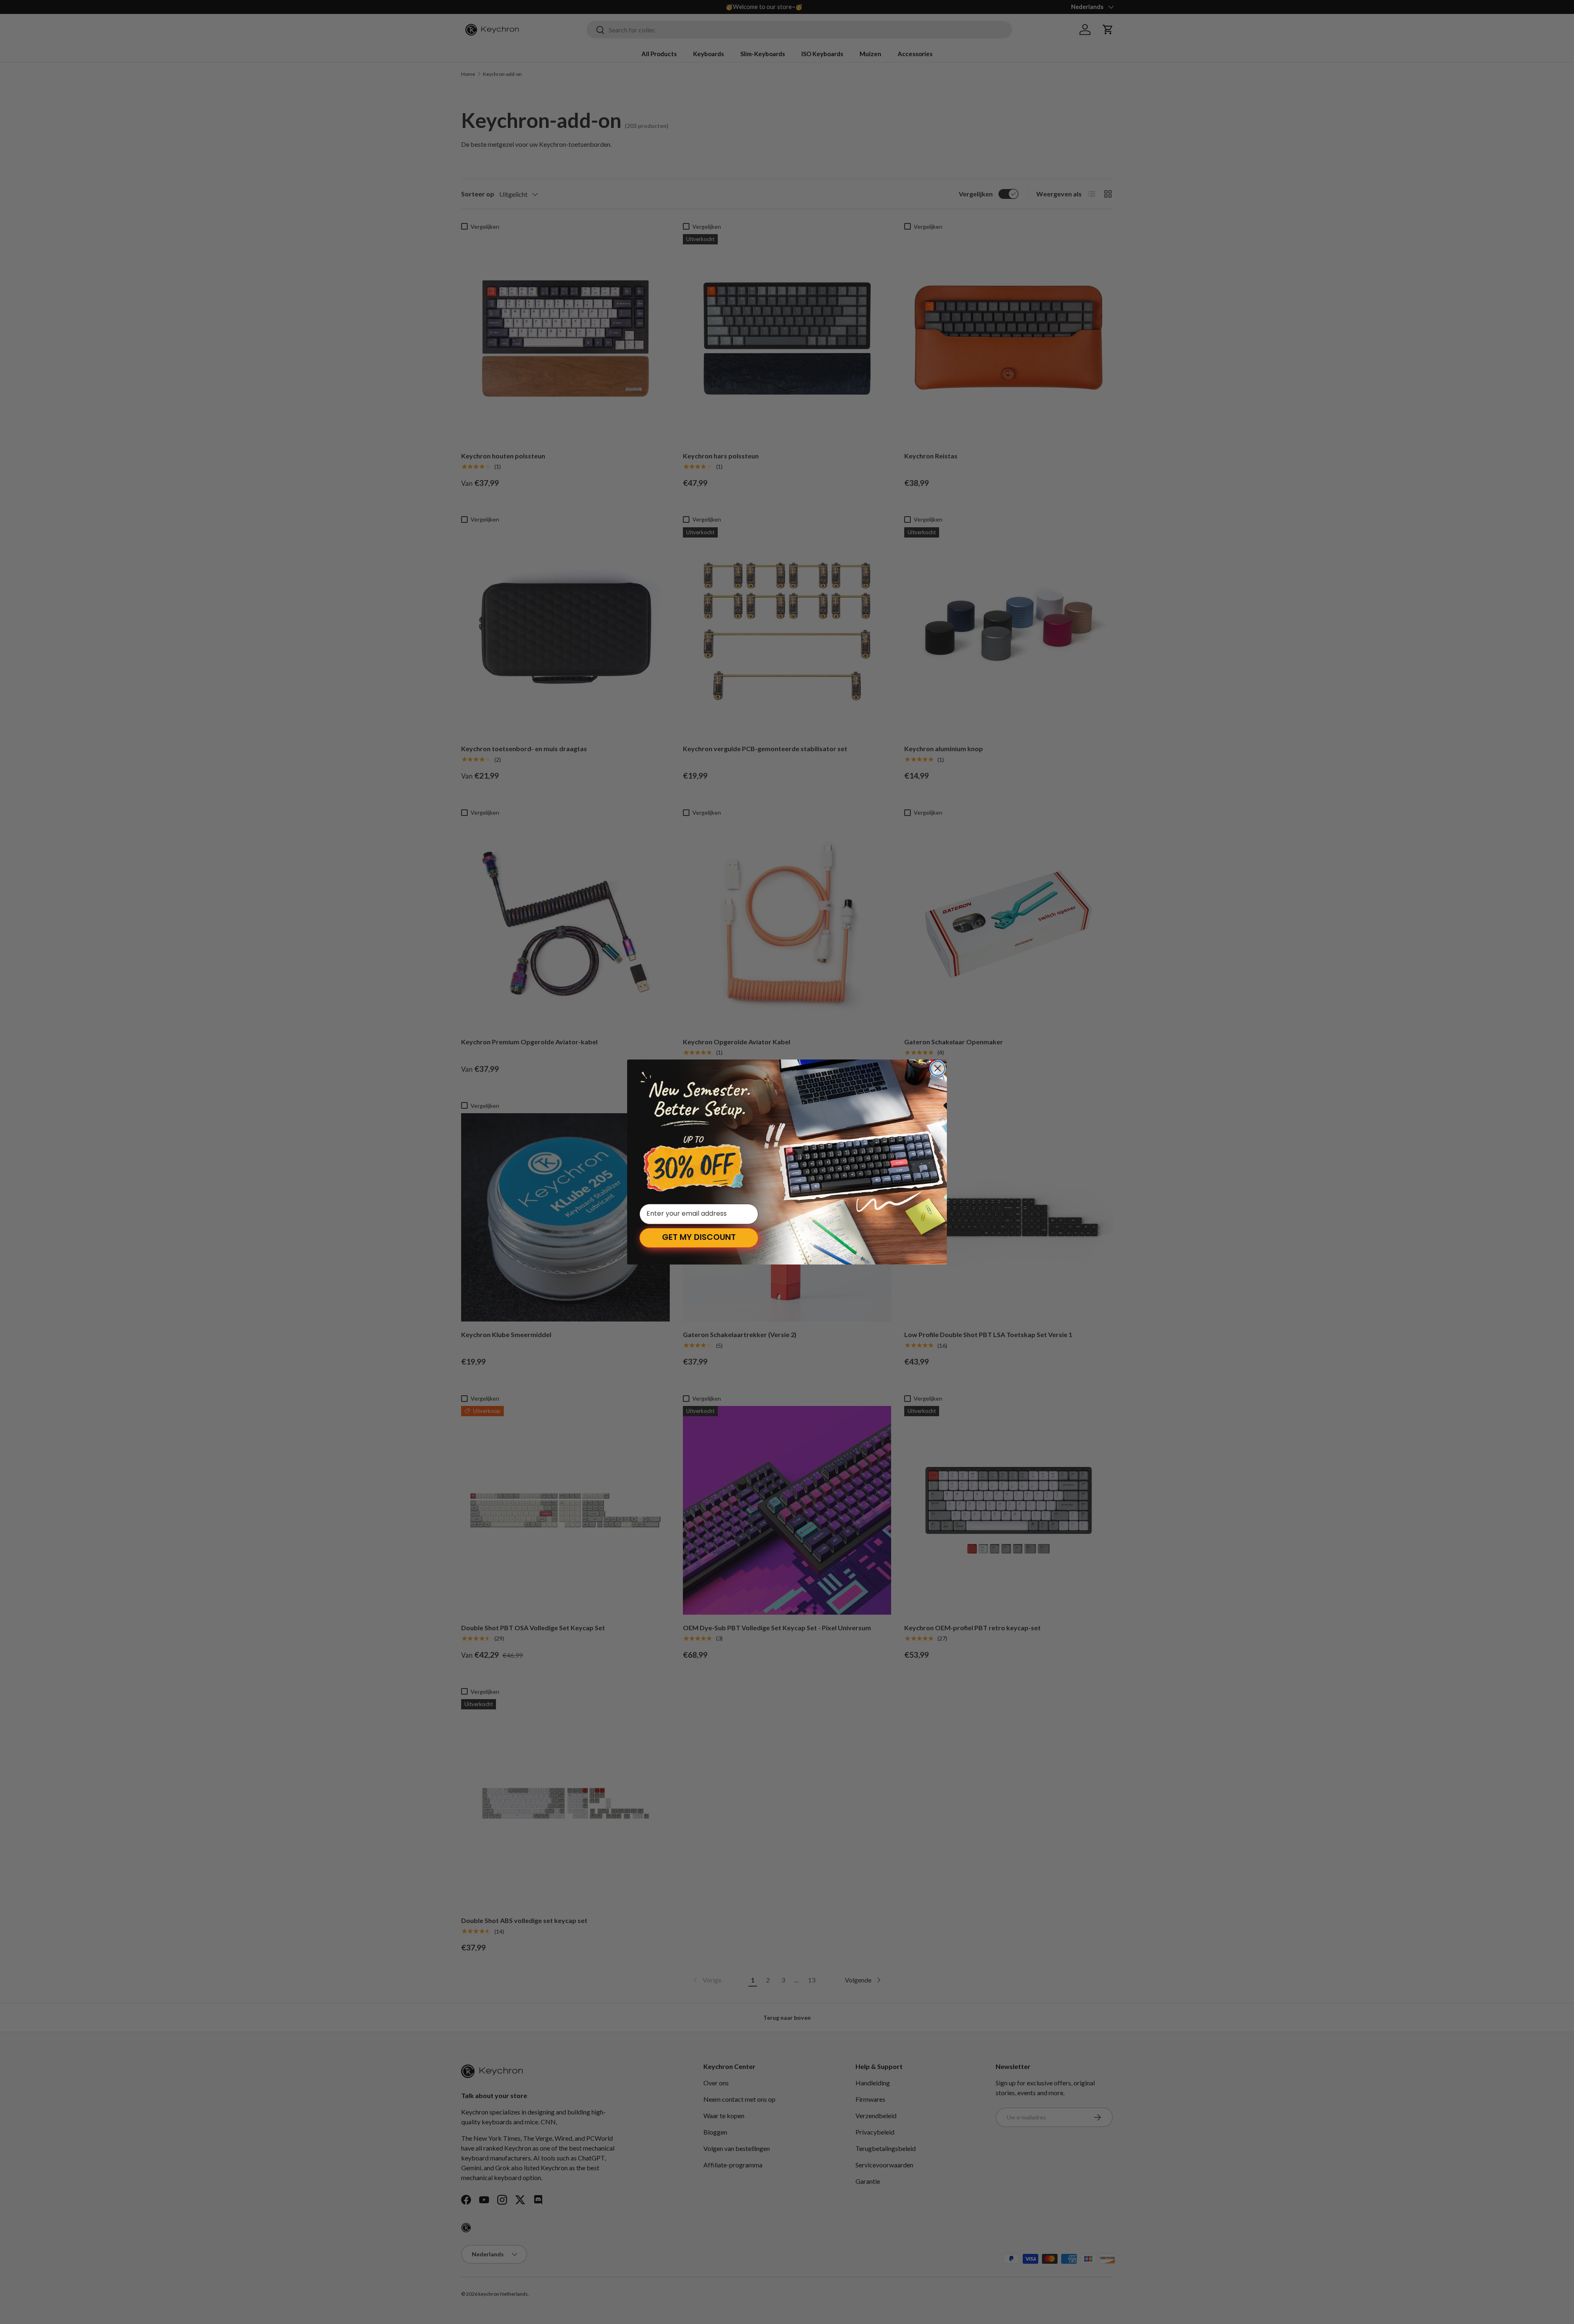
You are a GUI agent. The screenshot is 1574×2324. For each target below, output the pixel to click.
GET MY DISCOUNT (699, 1238)
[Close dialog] (938, 1068)
